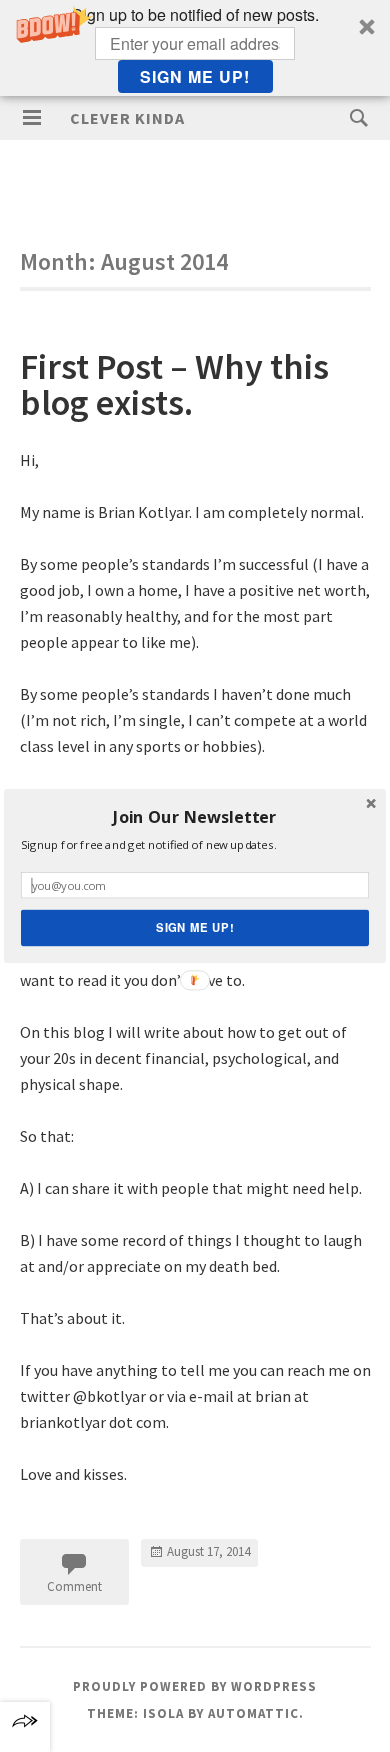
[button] (195, 817)
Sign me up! (195, 928)
